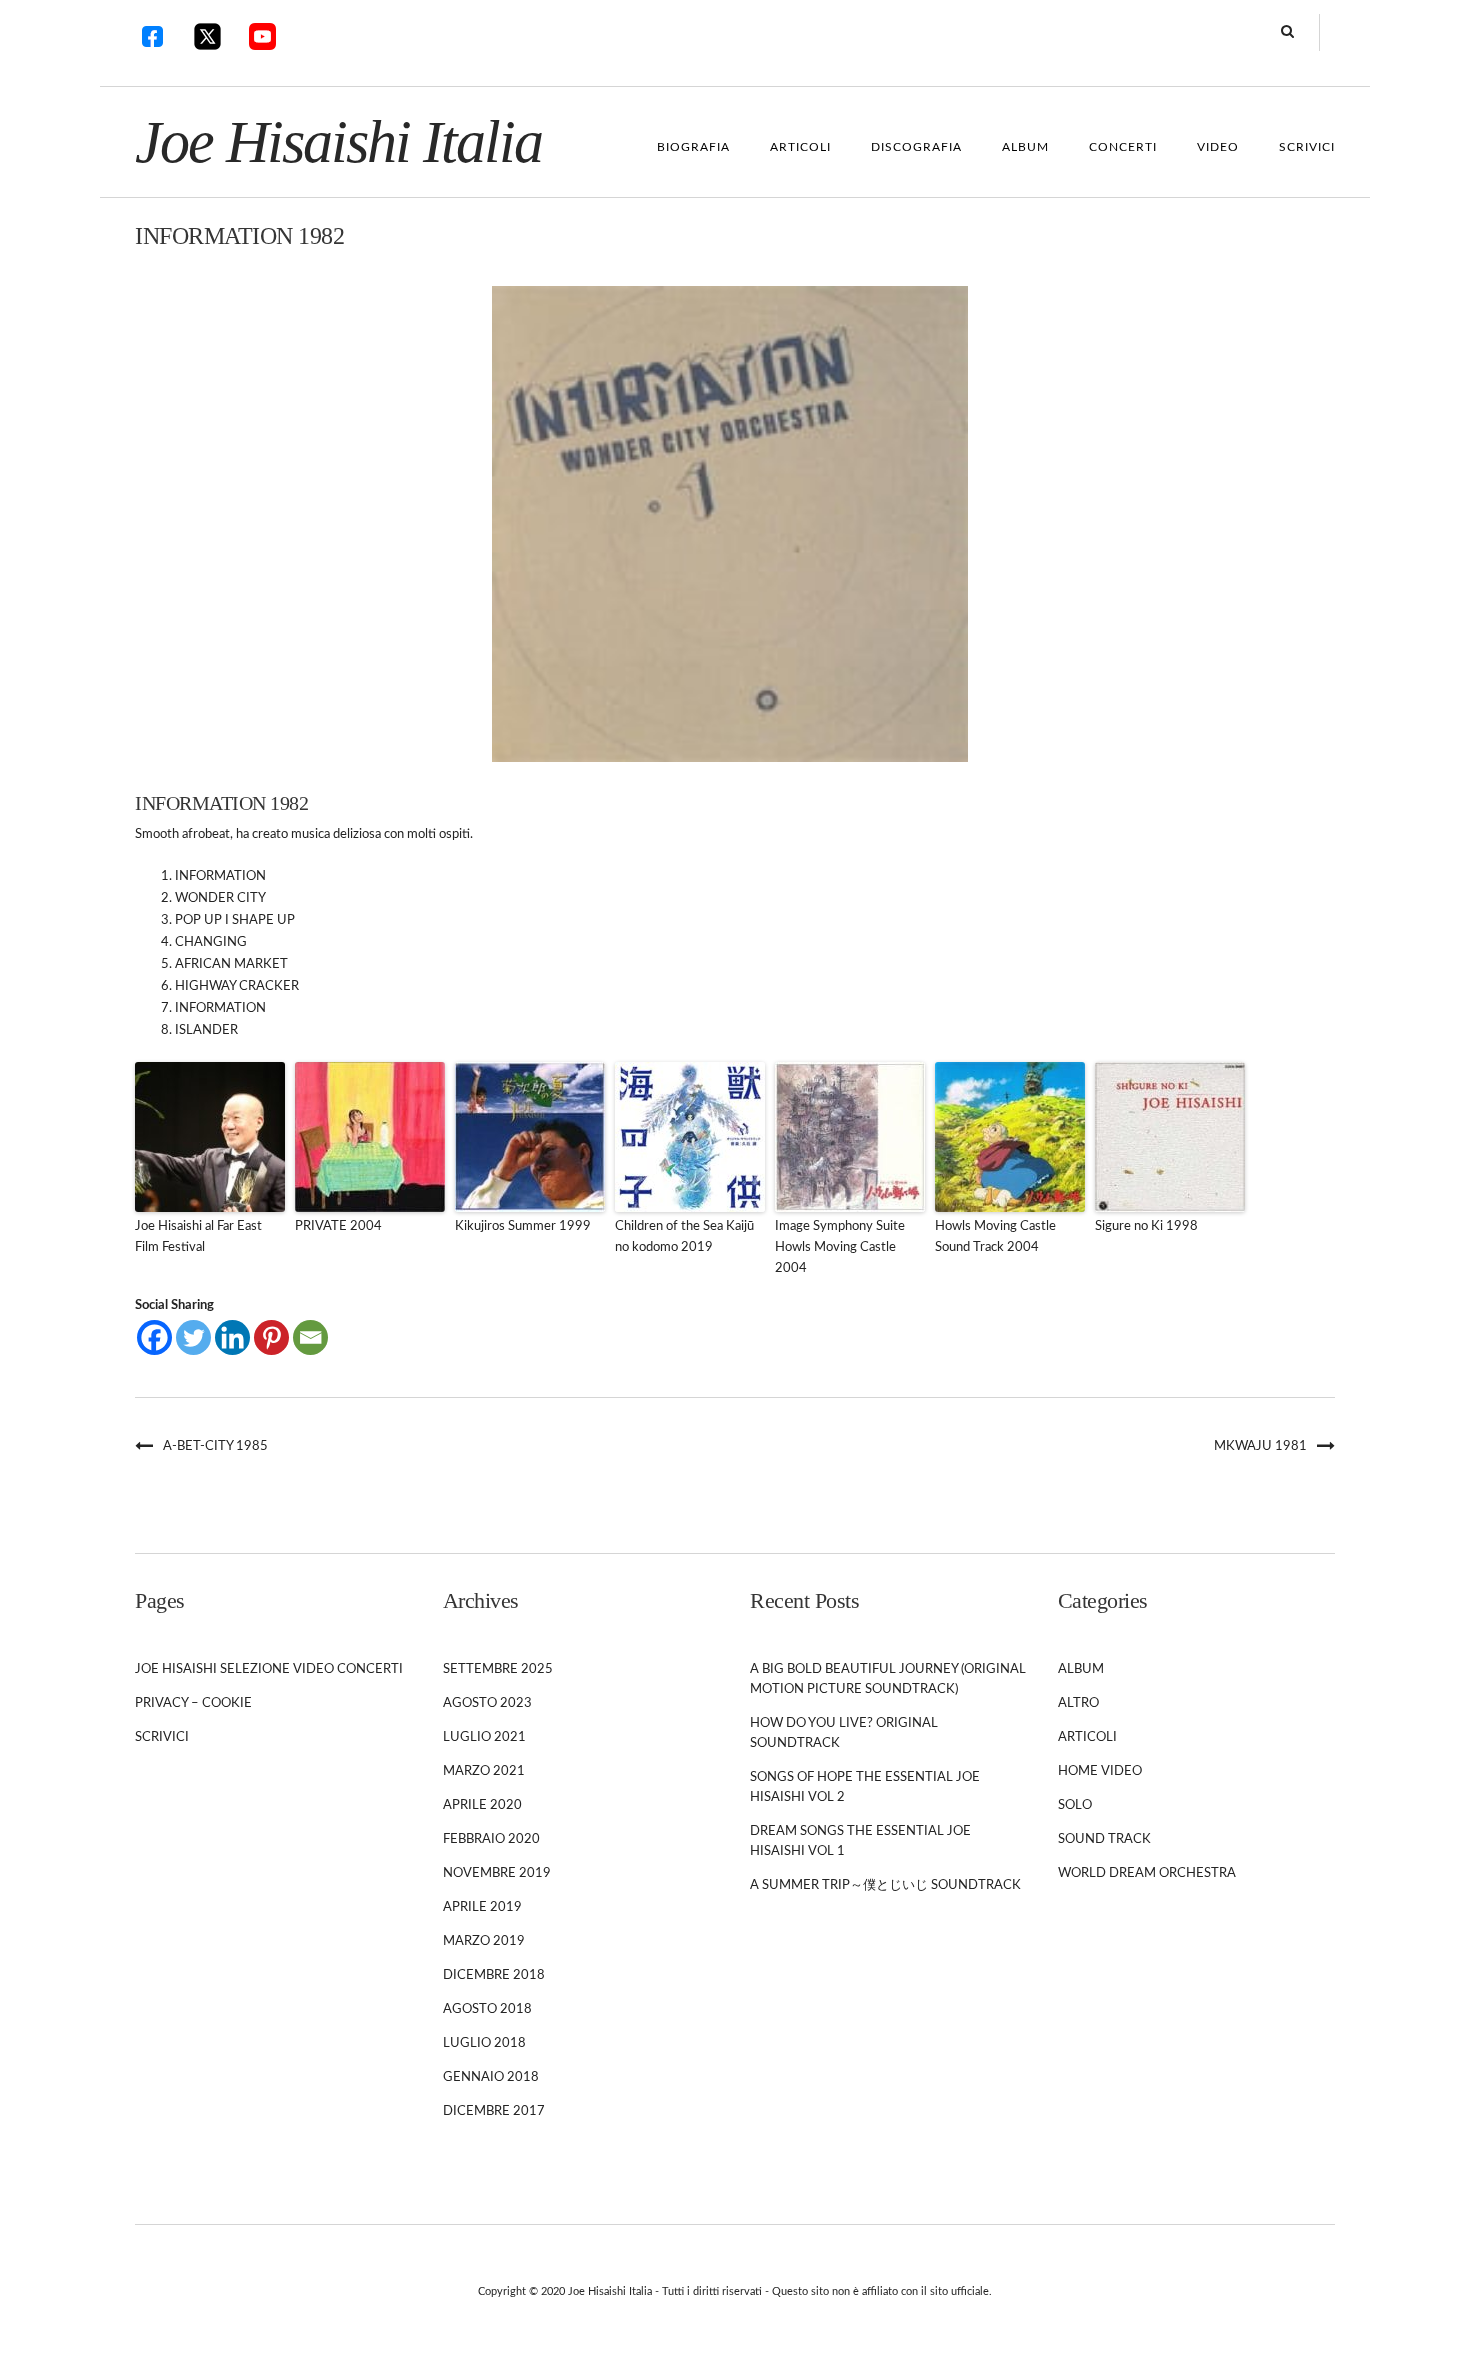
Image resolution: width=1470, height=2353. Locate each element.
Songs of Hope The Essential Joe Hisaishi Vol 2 (865, 1787)
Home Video (1100, 1771)
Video (1218, 147)
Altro (1078, 1703)
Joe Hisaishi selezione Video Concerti (269, 1669)
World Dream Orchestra (1147, 1873)
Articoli (800, 147)
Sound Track (1104, 1839)
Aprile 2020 (482, 1805)
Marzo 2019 (484, 1941)
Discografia (916, 147)
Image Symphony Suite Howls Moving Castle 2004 (840, 1247)
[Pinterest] (271, 1337)
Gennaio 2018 (491, 2077)
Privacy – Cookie (193, 1703)
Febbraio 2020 (491, 1839)
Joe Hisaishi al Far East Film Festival (198, 1237)
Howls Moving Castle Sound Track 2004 (995, 1237)
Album (1025, 147)
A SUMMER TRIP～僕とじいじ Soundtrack (885, 1885)
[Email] (310, 1337)
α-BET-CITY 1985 (215, 1446)
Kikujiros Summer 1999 (523, 1226)
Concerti (1123, 147)
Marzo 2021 (484, 1771)
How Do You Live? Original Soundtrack (844, 1733)
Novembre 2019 (497, 1873)
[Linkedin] (232, 1337)
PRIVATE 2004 (338, 1226)
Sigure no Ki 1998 (1146, 1226)
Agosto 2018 (487, 2009)
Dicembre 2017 (494, 2111)
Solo (1075, 1805)
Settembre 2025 (498, 1669)
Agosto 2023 (487, 1703)
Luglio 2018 (484, 2043)
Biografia (693, 147)
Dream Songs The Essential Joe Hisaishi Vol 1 (860, 1841)
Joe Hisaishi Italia (338, 142)
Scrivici (1307, 147)
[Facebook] (154, 1337)
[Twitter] (193, 1337)
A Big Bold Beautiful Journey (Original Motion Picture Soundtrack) (888, 1679)
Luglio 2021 (484, 1737)
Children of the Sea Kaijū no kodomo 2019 (684, 1237)
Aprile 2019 (482, 1907)
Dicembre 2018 (494, 1975)
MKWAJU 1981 (1260, 1446)
